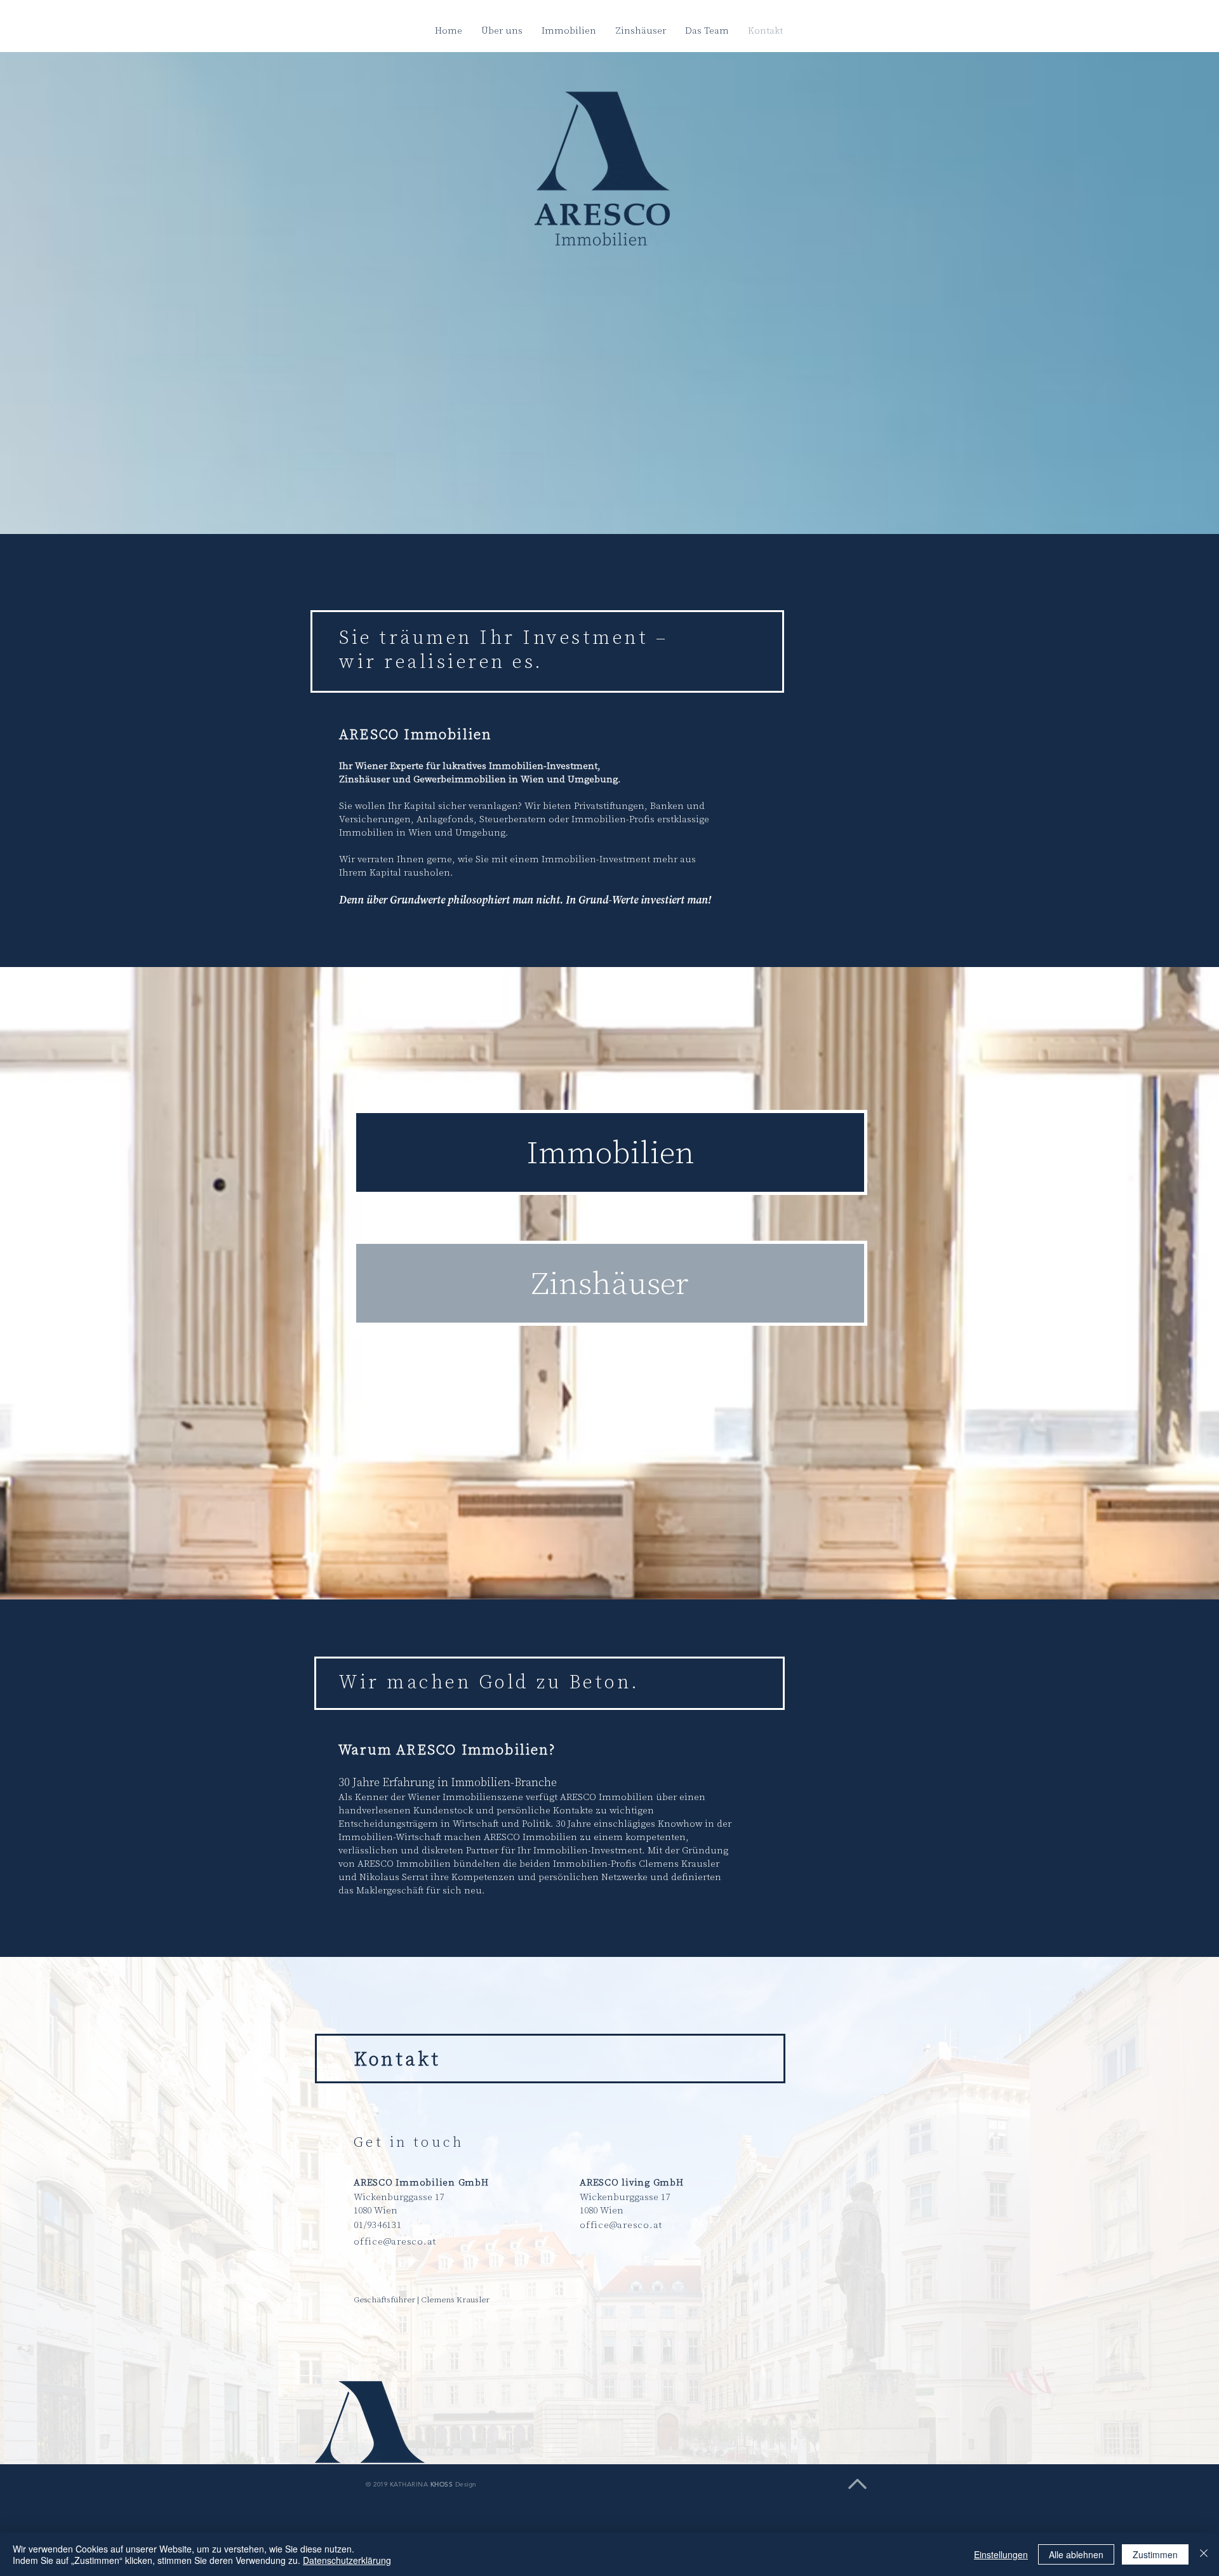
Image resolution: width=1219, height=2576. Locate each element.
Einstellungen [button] (1001, 2554)
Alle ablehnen (1076, 2554)
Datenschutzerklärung (347, 2560)
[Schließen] (1204, 2554)
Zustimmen (1155, 2554)
